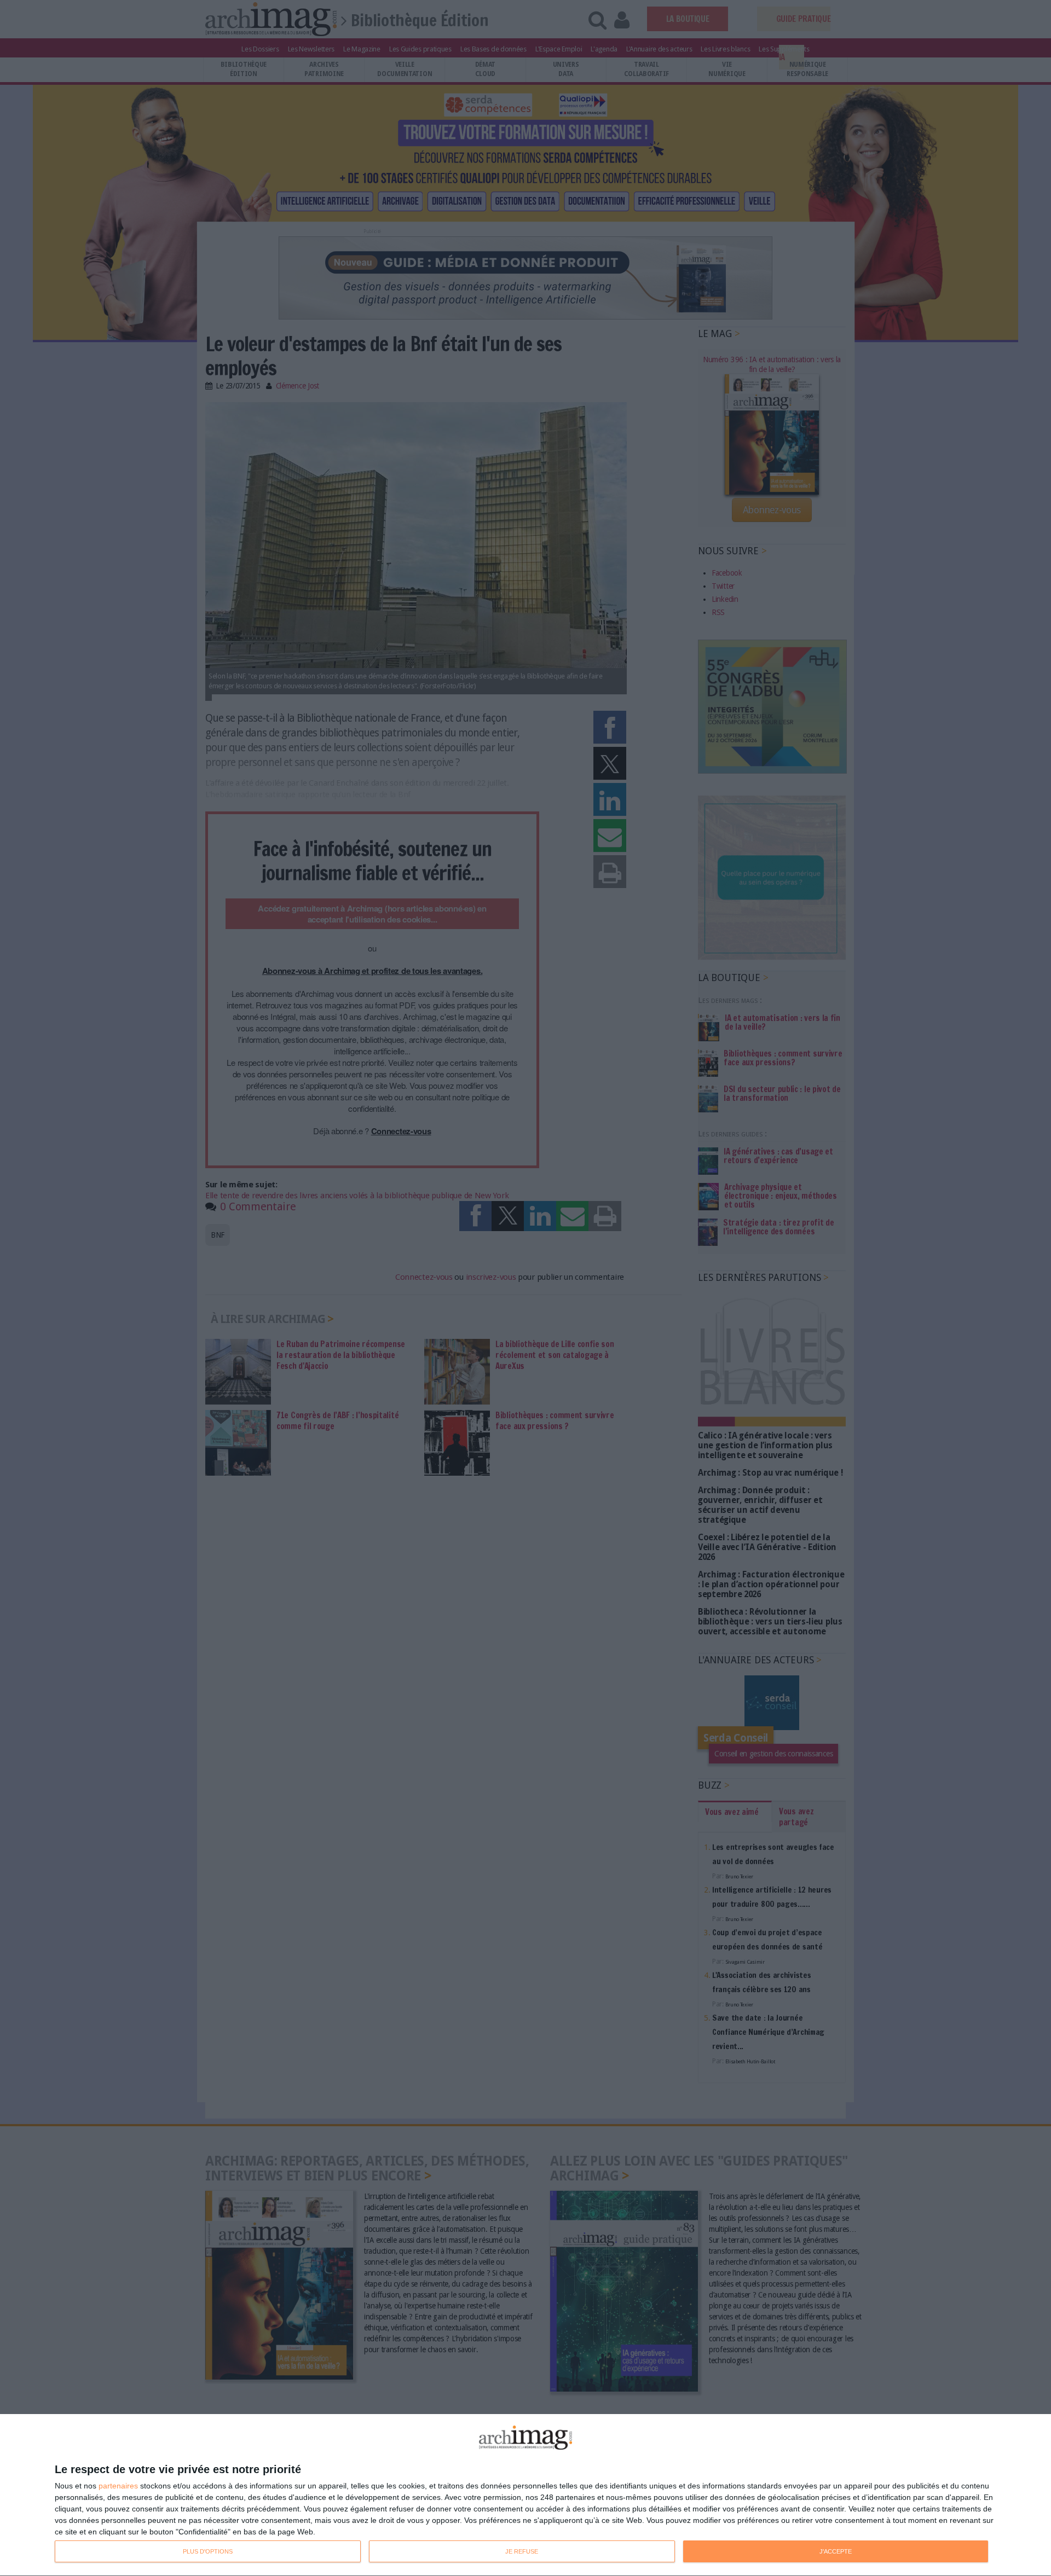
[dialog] (525, 2495)
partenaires (118, 2486)
